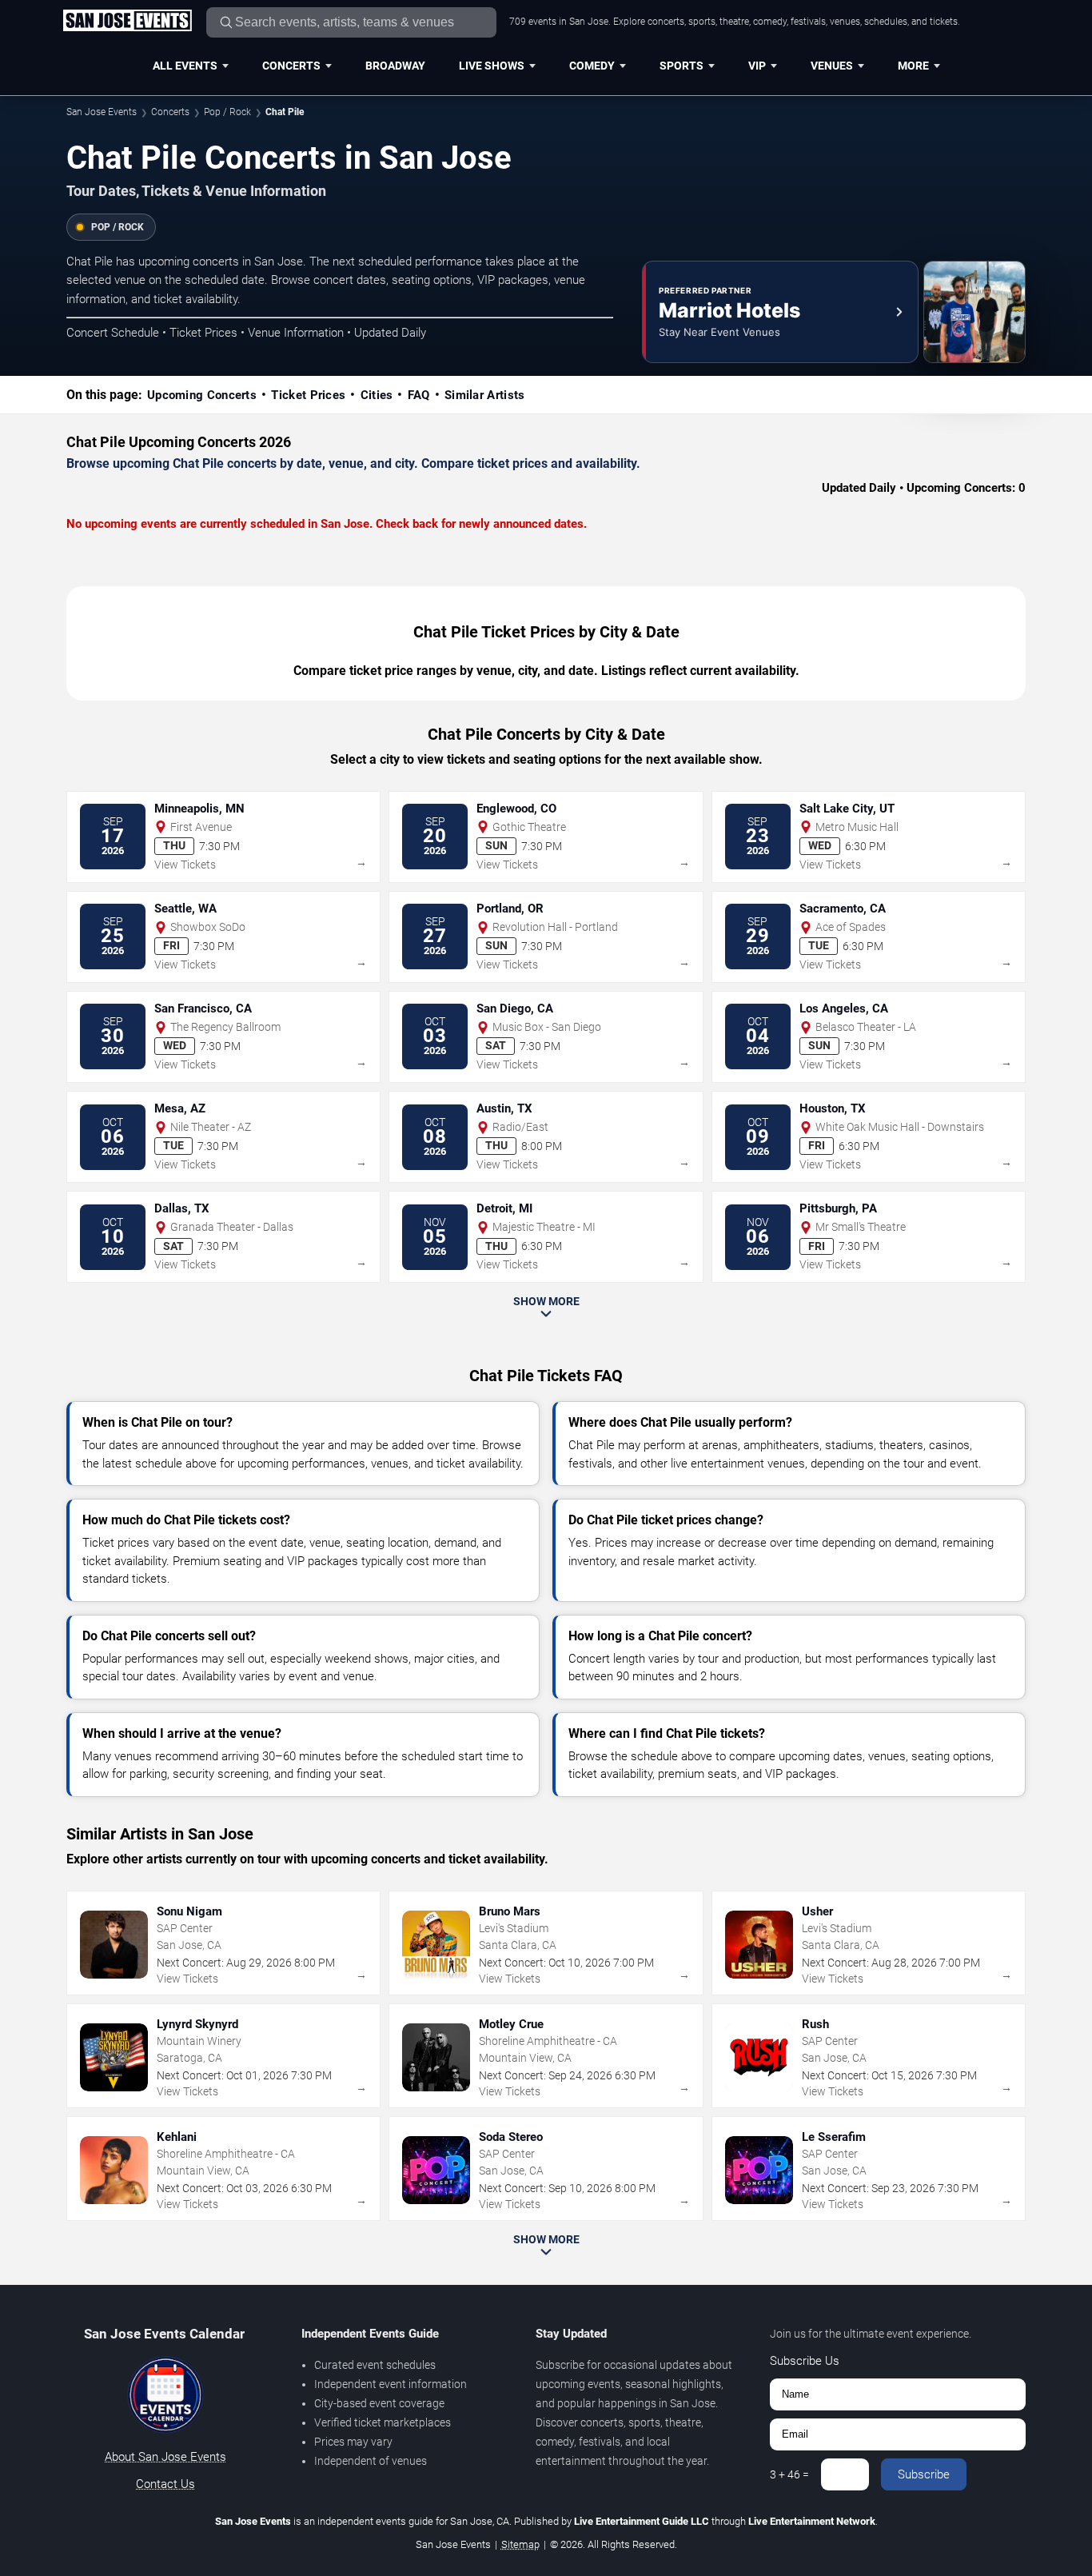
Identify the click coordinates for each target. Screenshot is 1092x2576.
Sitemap (520, 2544)
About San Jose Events (165, 2457)
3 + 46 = (789, 2474)
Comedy (592, 66)
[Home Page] (127, 22)
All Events (185, 66)
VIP (757, 66)
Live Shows (492, 66)
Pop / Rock (227, 112)
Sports (682, 66)
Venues (832, 66)
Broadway (395, 66)
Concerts (291, 66)
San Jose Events (102, 112)
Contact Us (165, 2484)
